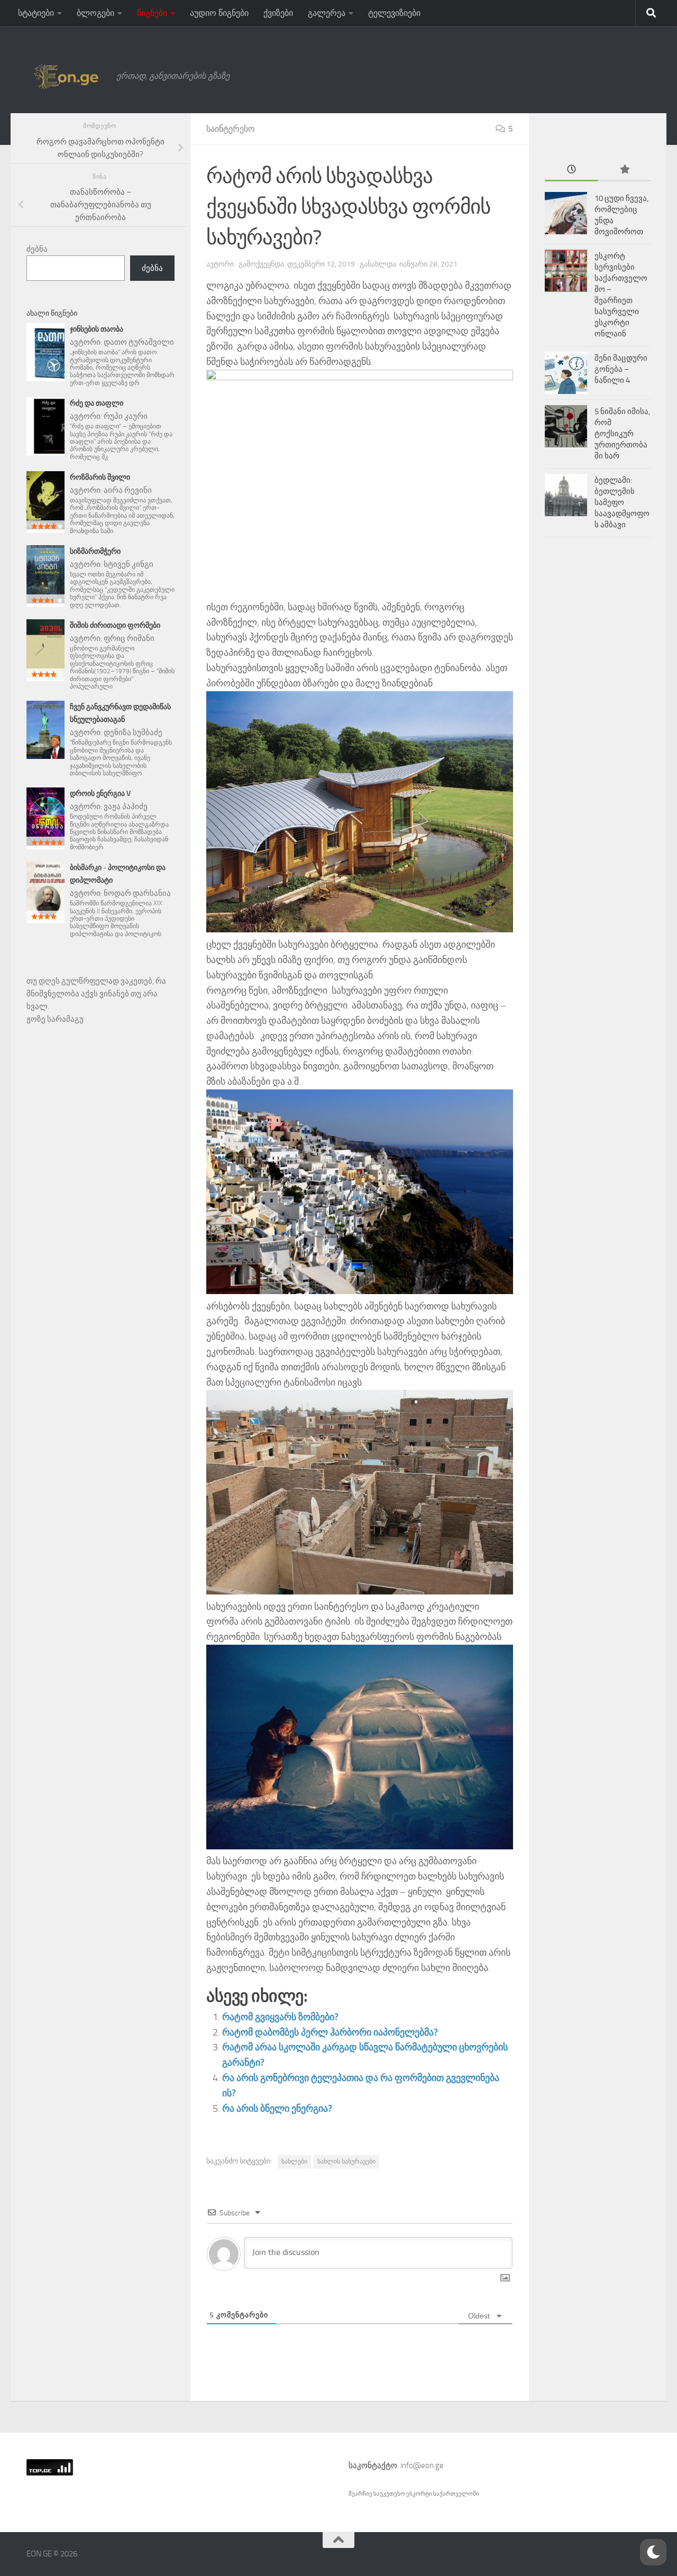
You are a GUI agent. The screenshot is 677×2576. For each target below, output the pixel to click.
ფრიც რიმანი (129, 638)
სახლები (294, 2161)
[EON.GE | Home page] (66, 76)
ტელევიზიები (394, 13)
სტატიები (36, 13)
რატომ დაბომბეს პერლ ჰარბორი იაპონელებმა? (330, 2032)
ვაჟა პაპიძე (126, 806)
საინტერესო (231, 129)
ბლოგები (95, 13)
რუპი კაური (126, 416)
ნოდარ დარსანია (137, 893)
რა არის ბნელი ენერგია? (277, 2109)
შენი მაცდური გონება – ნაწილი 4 (621, 369)
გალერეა (327, 13)
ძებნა (37, 249)
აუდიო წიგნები (219, 13)
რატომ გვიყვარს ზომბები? (280, 2017)
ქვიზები (278, 13)
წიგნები (152, 13)
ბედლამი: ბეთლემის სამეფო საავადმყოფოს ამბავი (622, 502)
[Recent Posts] (571, 170)
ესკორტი (420, 2494)
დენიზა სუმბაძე (133, 732)
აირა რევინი (128, 490)
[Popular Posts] (624, 170)
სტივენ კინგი (129, 564)
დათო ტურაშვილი (139, 342)
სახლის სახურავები (346, 2161)
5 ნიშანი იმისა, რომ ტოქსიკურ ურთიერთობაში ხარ (622, 434)
